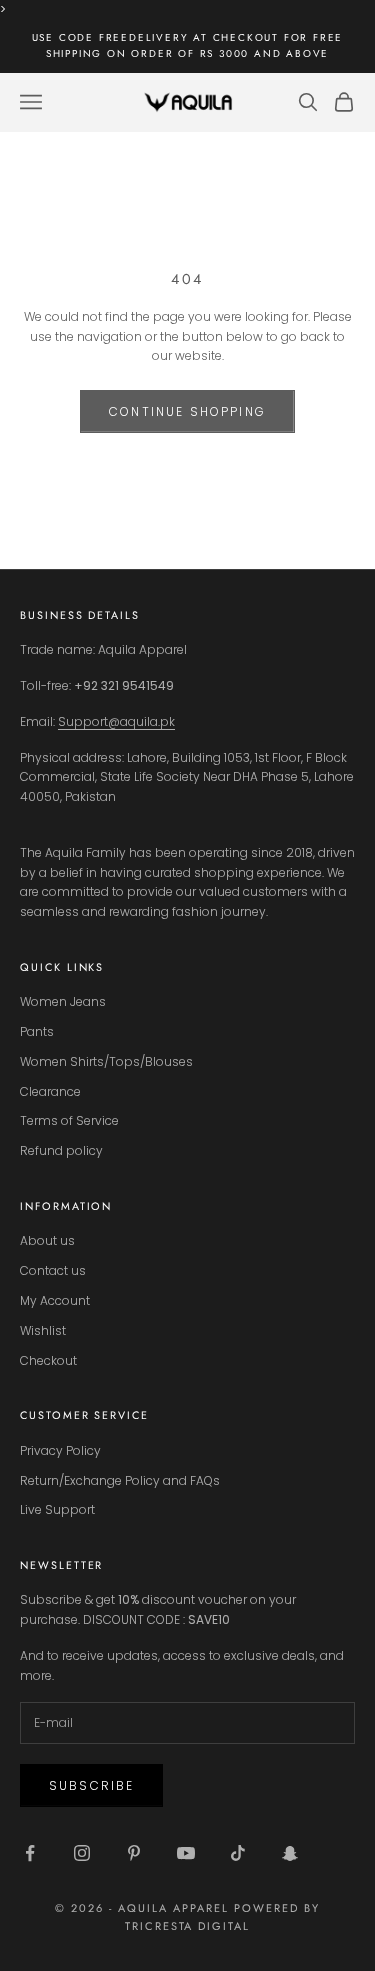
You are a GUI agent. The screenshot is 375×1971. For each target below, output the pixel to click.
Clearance (50, 1091)
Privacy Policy (60, 1450)
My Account (55, 1300)
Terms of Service (69, 1120)
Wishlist (43, 1330)
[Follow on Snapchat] (290, 1853)
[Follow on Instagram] (82, 1853)
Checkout (48, 1360)
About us (47, 1240)
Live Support (57, 1509)
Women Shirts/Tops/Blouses (106, 1061)
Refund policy (61, 1150)
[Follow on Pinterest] (134, 1853)
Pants (37, 1031)
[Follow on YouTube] (186, 1853)
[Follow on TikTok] (238, 1853)
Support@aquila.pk (116, 721)
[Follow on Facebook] (30, 1853)
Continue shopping (187, 411)
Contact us (53, 1270)
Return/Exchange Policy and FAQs (120, 1480)
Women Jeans (63, 1001)
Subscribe (91, 1785)
